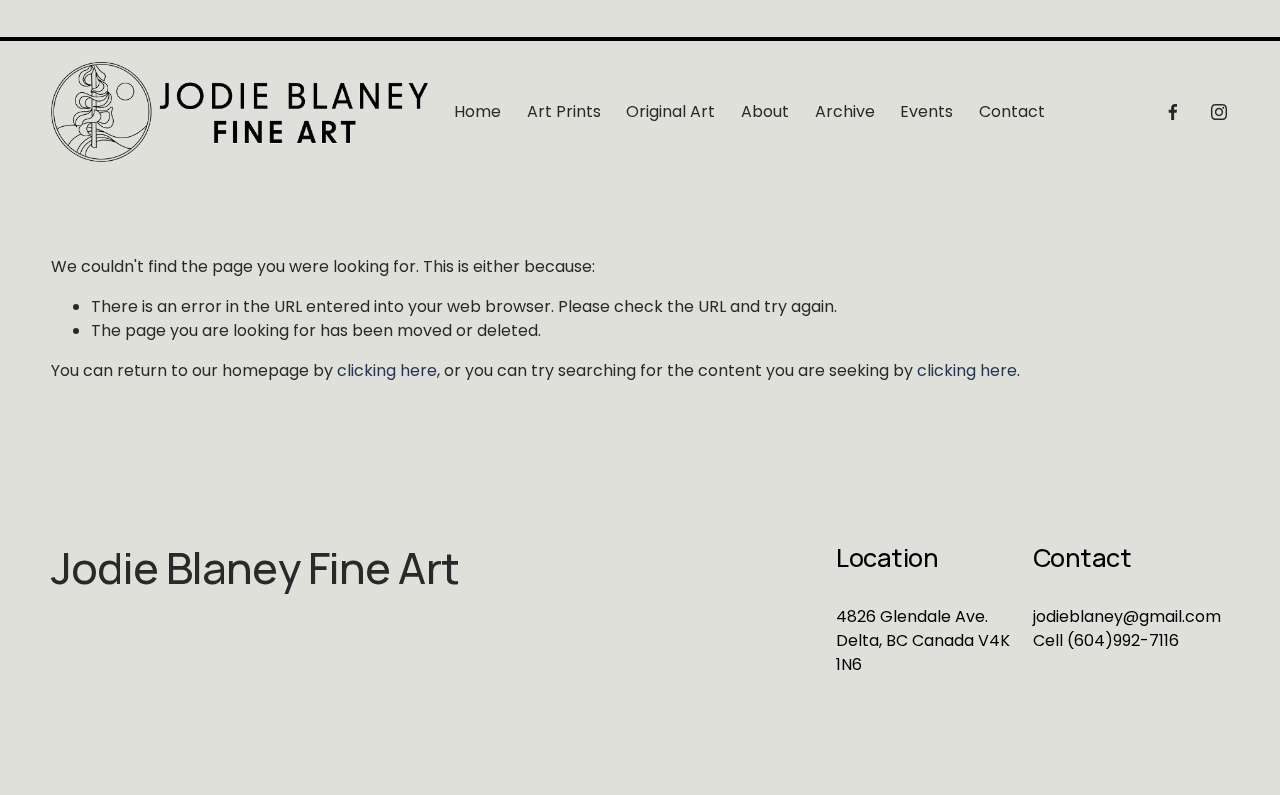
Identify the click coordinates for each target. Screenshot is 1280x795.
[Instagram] (1219, 112)
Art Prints (564, 111)
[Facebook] (1173, 112)
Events (926, 111)
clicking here (387, 370)
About (765, 111)
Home (477, 111)
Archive (845, 111)
